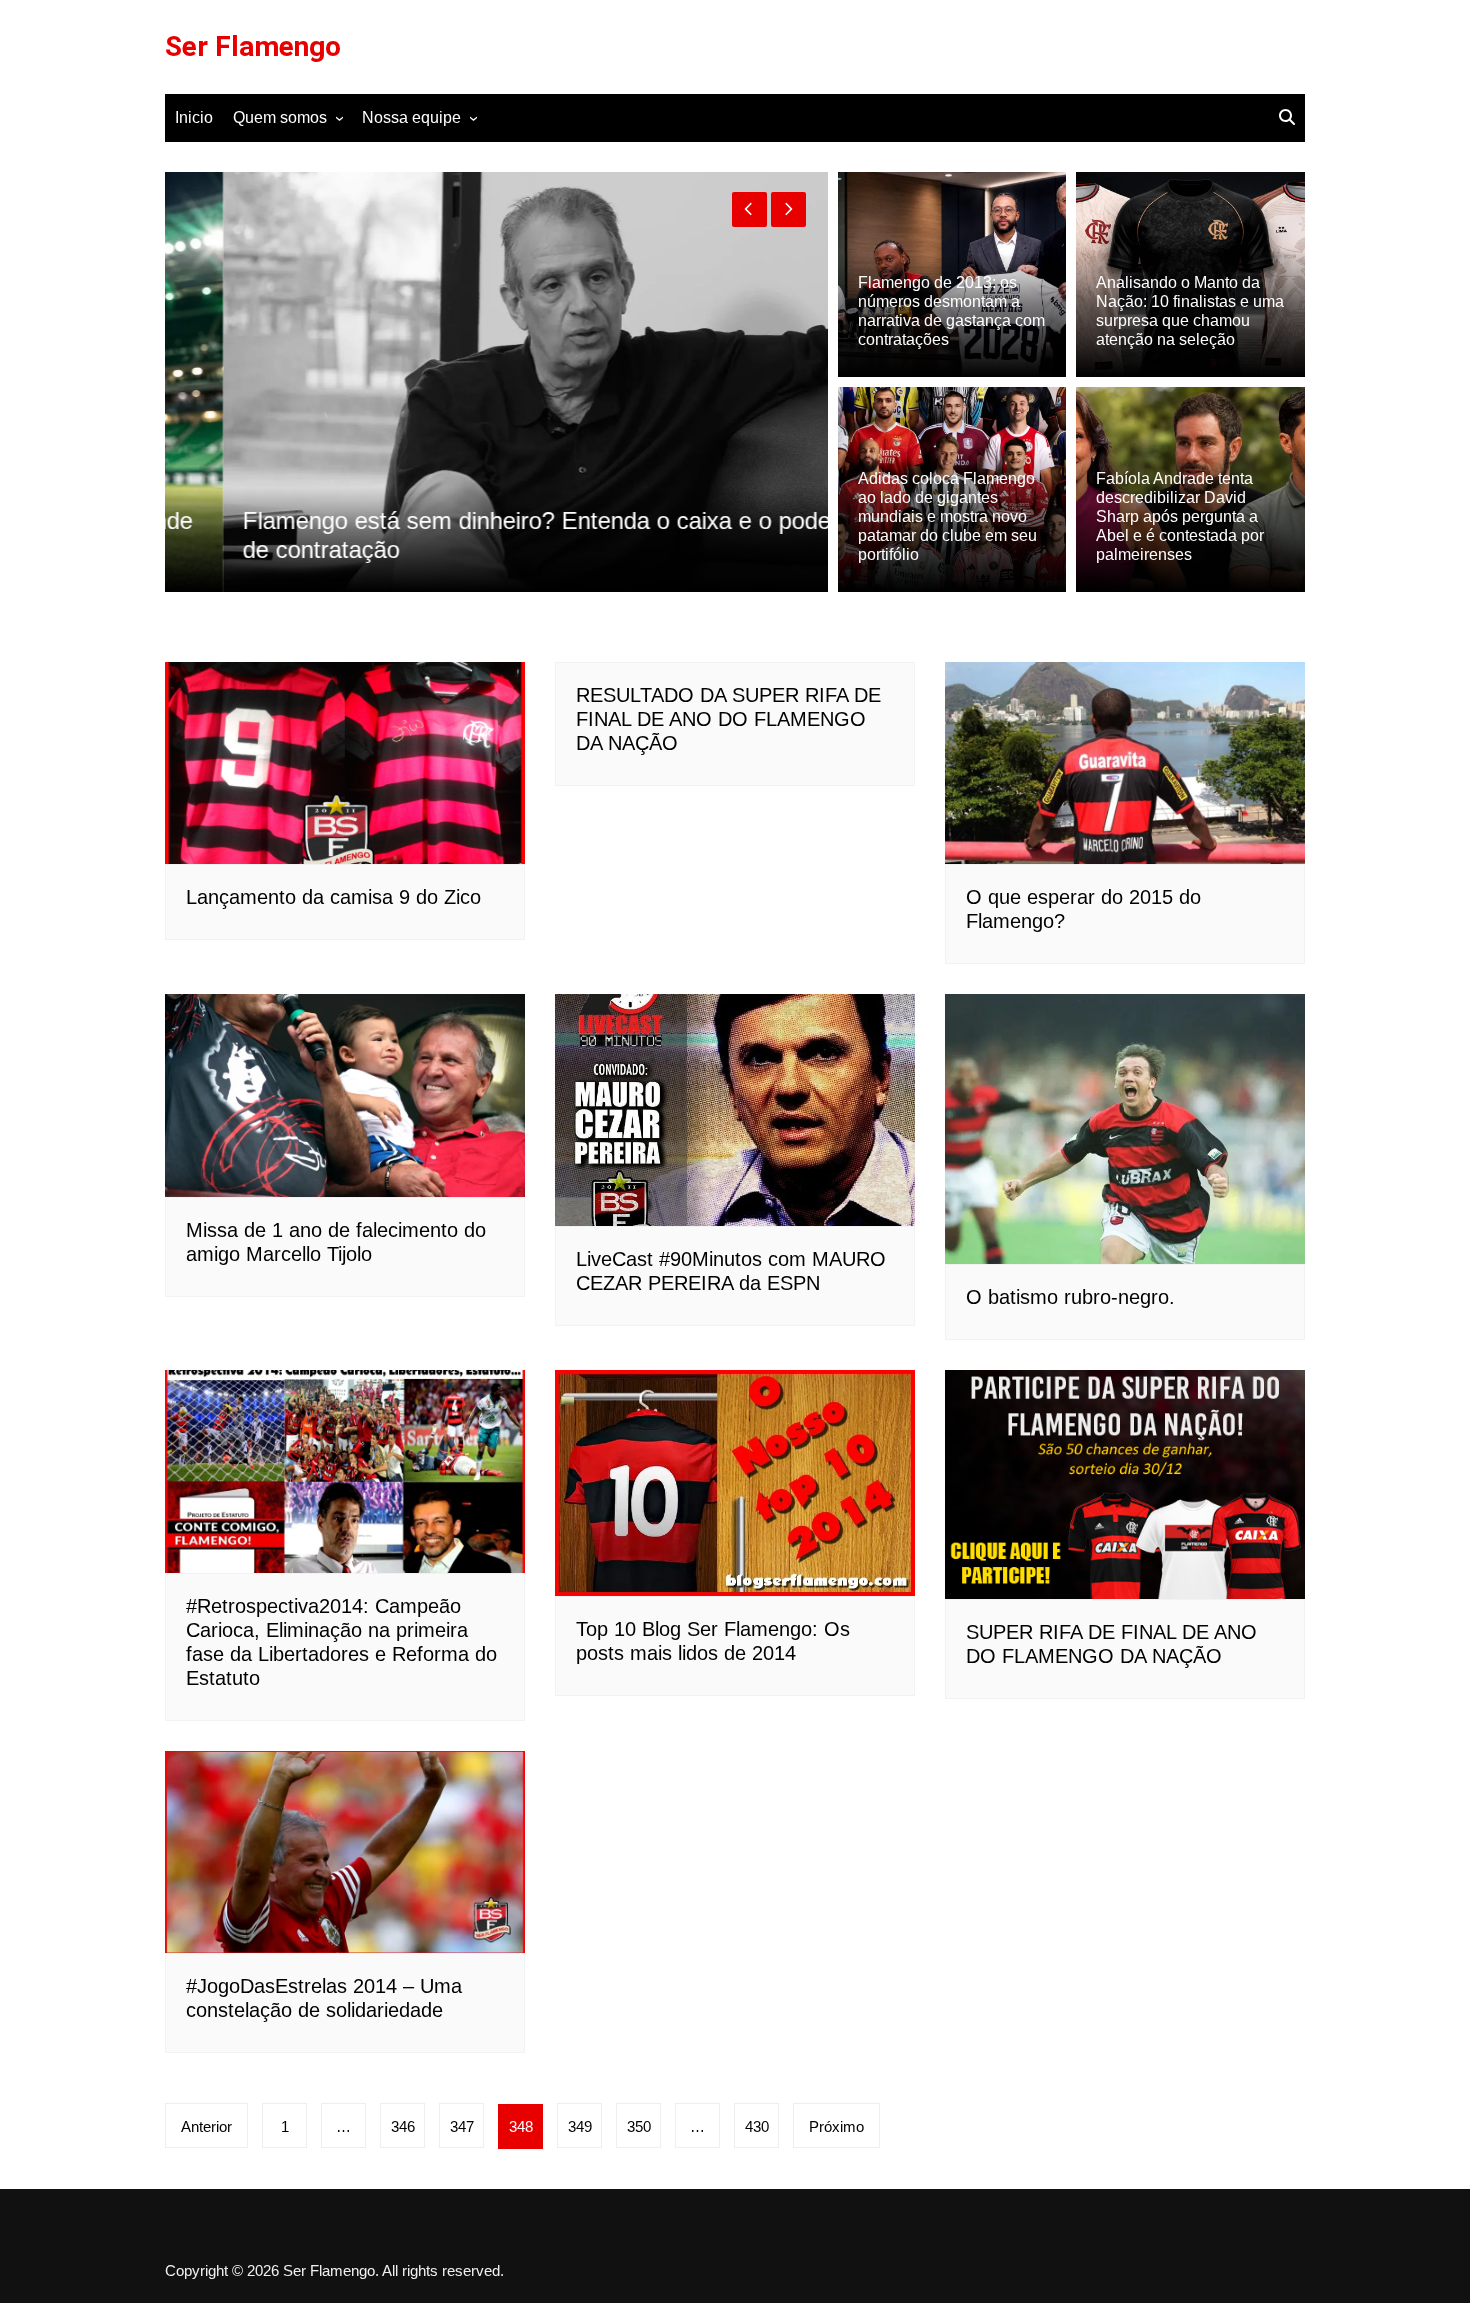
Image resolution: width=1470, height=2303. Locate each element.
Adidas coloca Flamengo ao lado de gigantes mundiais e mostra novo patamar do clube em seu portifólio (947, 517)
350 (639, 2126)
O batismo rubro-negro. (1070, 1297)
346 (403, 2126)
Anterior (206, 2126)
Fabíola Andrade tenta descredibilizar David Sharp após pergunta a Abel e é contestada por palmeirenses (1180, 517)
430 (757, 2126)
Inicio (194, 117)
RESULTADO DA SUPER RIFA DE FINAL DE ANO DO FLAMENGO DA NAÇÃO (728, 719)
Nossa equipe (411, 117)
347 (462, 2126)
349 (580, 2126)
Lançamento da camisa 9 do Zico (333, 897)
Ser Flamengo (253, 46)
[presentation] (749, 209)
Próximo (836, 2126)
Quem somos (280, 117)
